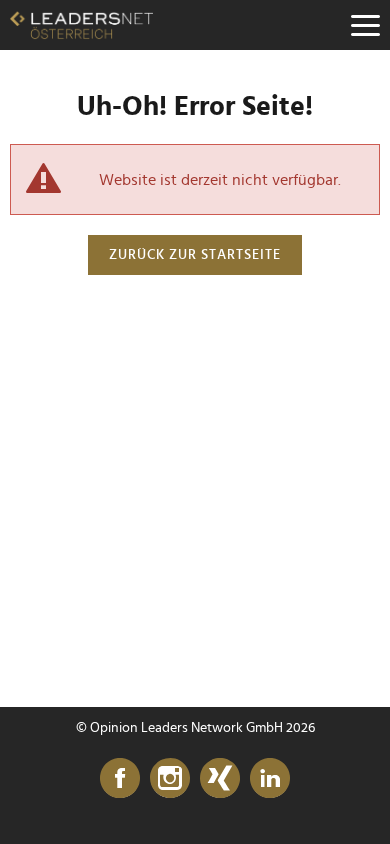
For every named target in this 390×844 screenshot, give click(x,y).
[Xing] (220, 779)
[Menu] (365, 25)
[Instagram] (170, 779)
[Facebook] (120, 779)
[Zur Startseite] (81, 25)
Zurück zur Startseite (195, 255)
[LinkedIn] (270, 779)
